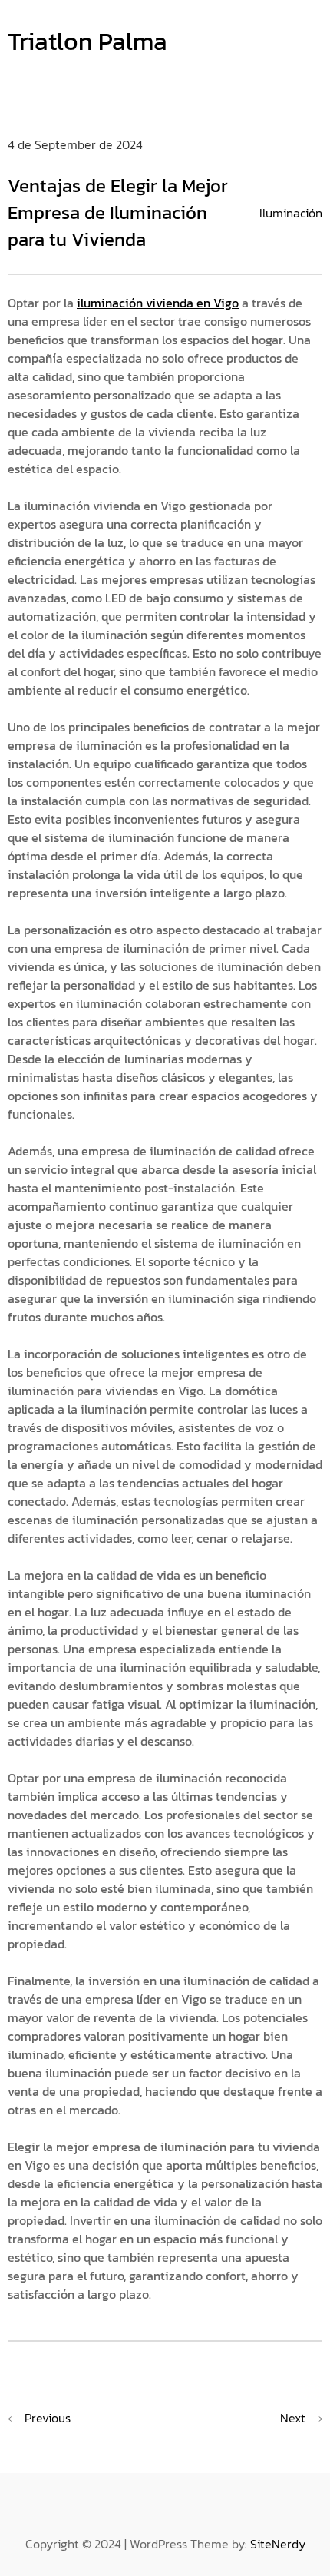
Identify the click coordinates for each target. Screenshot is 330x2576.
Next (293, 2418)
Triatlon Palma (87, 41)
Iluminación (291, 213)
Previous (48, 2418)
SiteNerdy (278, 2544)
